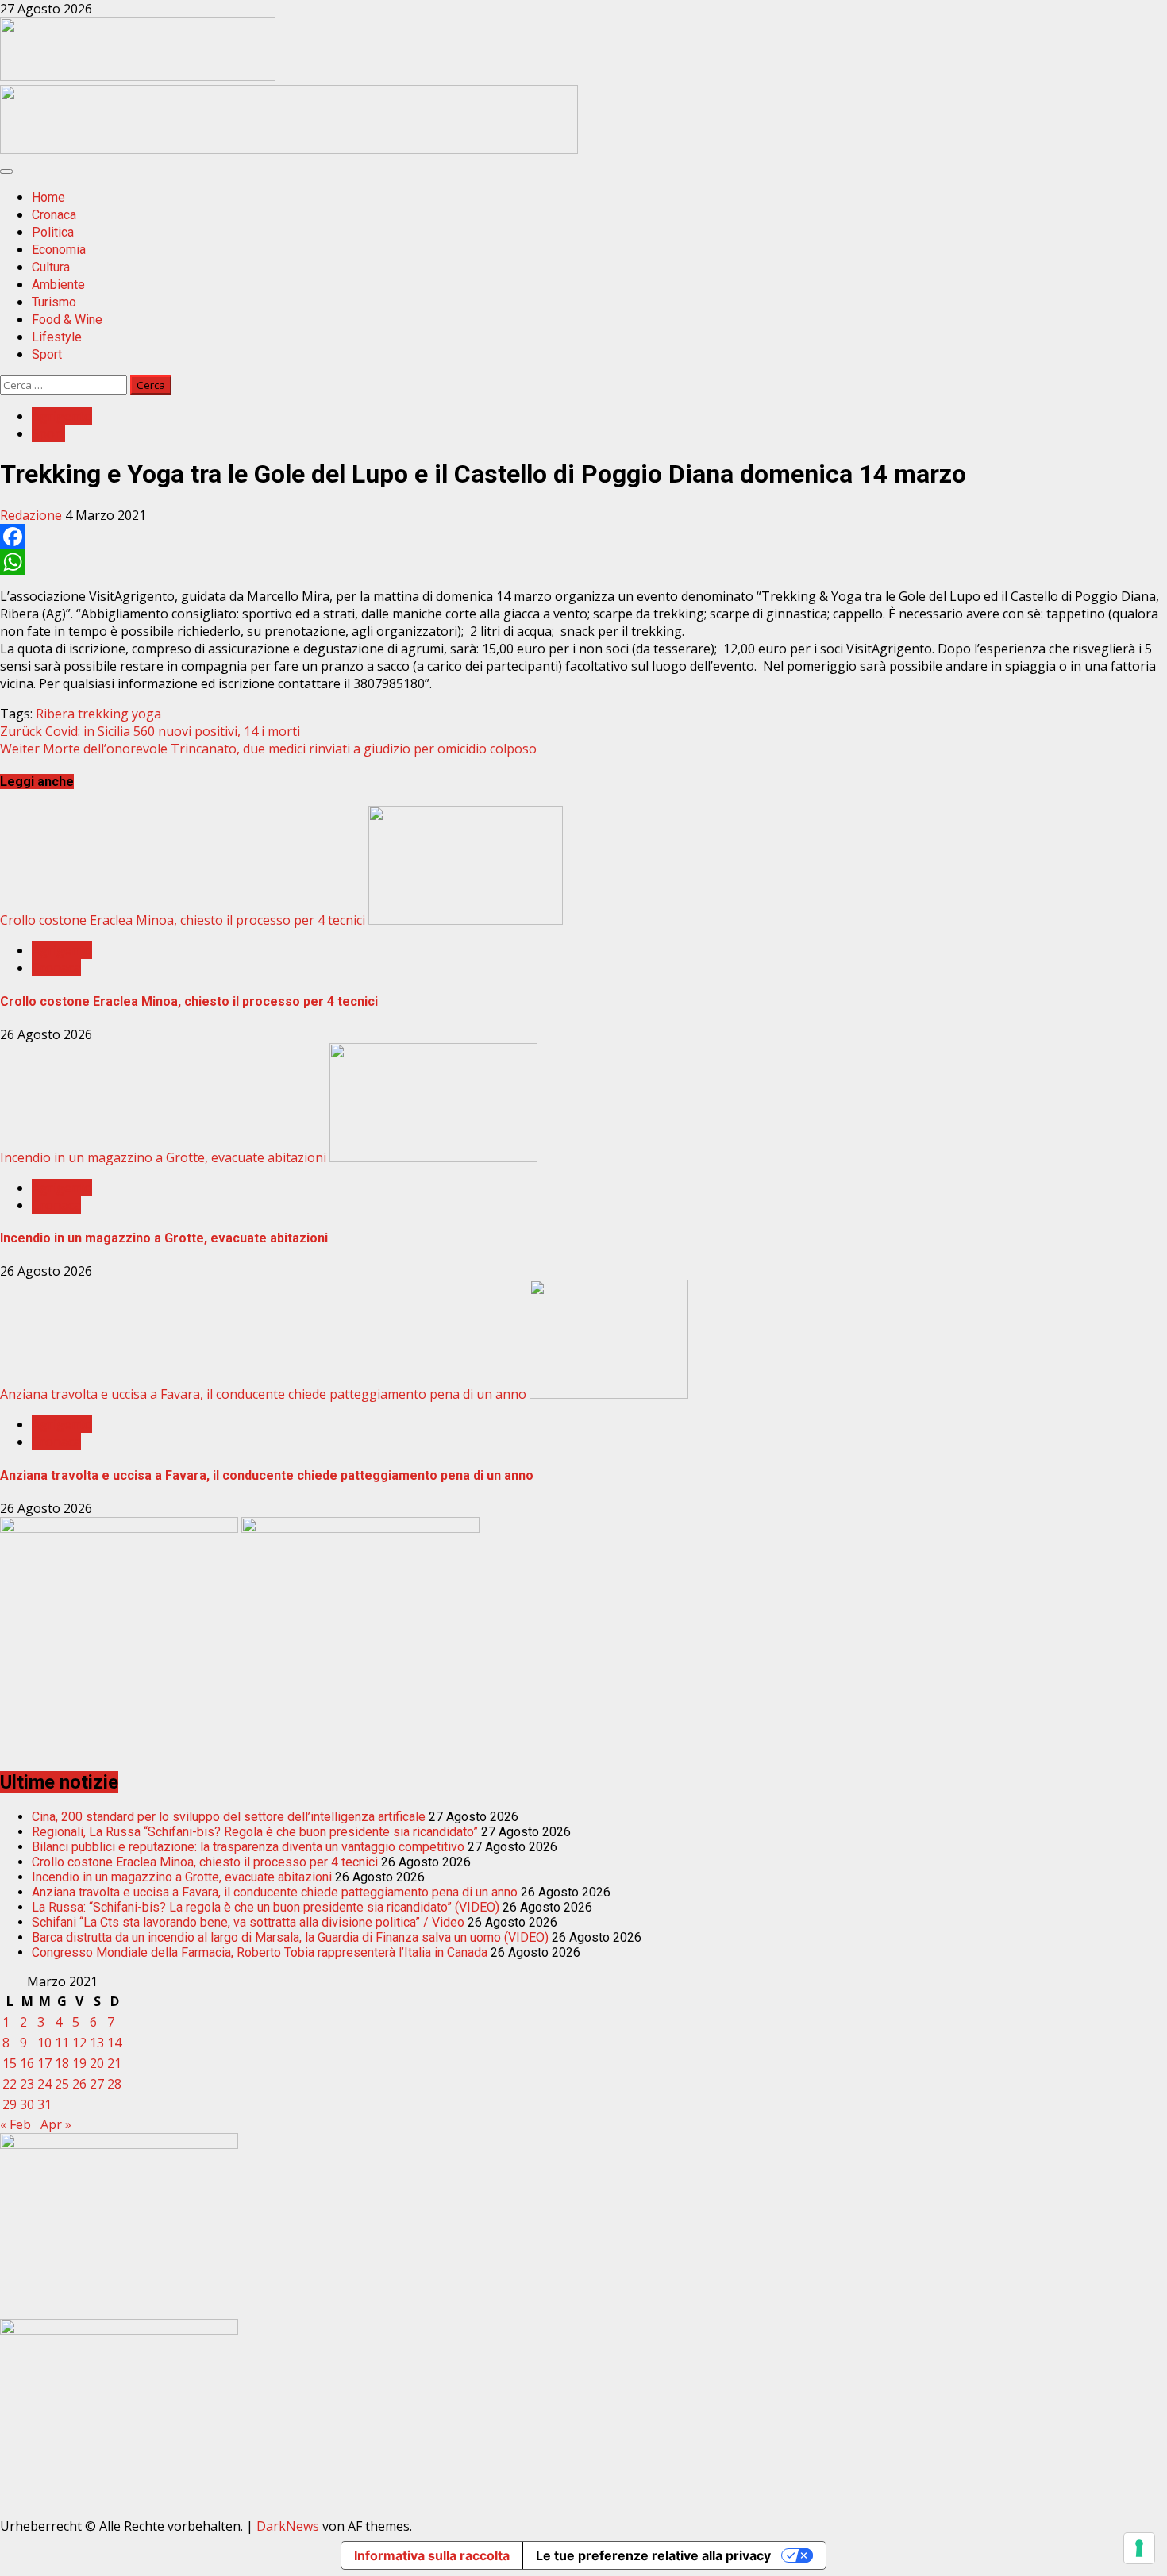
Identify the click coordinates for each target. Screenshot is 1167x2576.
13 (97, 2043)
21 (114, 2063)
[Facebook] (583, 537)
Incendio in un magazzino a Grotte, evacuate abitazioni (163, 1157)
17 (44, 2063)
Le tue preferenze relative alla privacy (653, 2555)
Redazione (33, 515)
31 (44, 2104)
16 (27, 2063)
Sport (47, 354)
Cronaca (54, 215)
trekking (103, 714)
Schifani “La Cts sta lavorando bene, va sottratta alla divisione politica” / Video (248, 1922)
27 (97, 2084)
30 (27, 2104)
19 (79, 2063)
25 (62, 2084)
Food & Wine (67, 320)
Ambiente (58, 285)
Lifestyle (57, 337)
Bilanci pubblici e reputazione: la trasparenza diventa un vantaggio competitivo (248, 1847)
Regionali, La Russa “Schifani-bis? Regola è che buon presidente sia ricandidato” (255, 1832)
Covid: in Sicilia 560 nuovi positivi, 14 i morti (150, 731)
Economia (59, 250)
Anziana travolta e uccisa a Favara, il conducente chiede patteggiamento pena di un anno (263, 1394)
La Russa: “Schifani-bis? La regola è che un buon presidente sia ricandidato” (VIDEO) (266, 1907)
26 (79, 2084)
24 (44, 2084)
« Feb (15, 2124)
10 (44, 2043)
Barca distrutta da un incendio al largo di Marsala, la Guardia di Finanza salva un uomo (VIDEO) (290, 1937)
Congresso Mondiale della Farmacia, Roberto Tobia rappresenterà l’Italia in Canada (260, 1952)
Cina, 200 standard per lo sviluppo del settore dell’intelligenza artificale (229, 1817)
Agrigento (62, 416)
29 (10, 2104)
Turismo (54, 302)
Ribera (55, 714)
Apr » (56, 2124)
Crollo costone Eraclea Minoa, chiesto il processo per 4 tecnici (183, 920)
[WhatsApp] (583, 562)
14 (114, 2043)
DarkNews (288, 2526)
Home (48, 197)
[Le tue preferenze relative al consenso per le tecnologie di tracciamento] (1139, 2548)
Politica (53, 232)
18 (62, 2063)
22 (10, 2084)
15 (10, 2063)
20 (97, 2063)
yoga (146, 714)
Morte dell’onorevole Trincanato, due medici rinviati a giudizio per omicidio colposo (268, 749)
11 (62, 2043)
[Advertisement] (289, 149)
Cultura (51, 267)
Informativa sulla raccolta (432, 2555)
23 (27, 2084)
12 (79, 2043)
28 (114, 2084)
